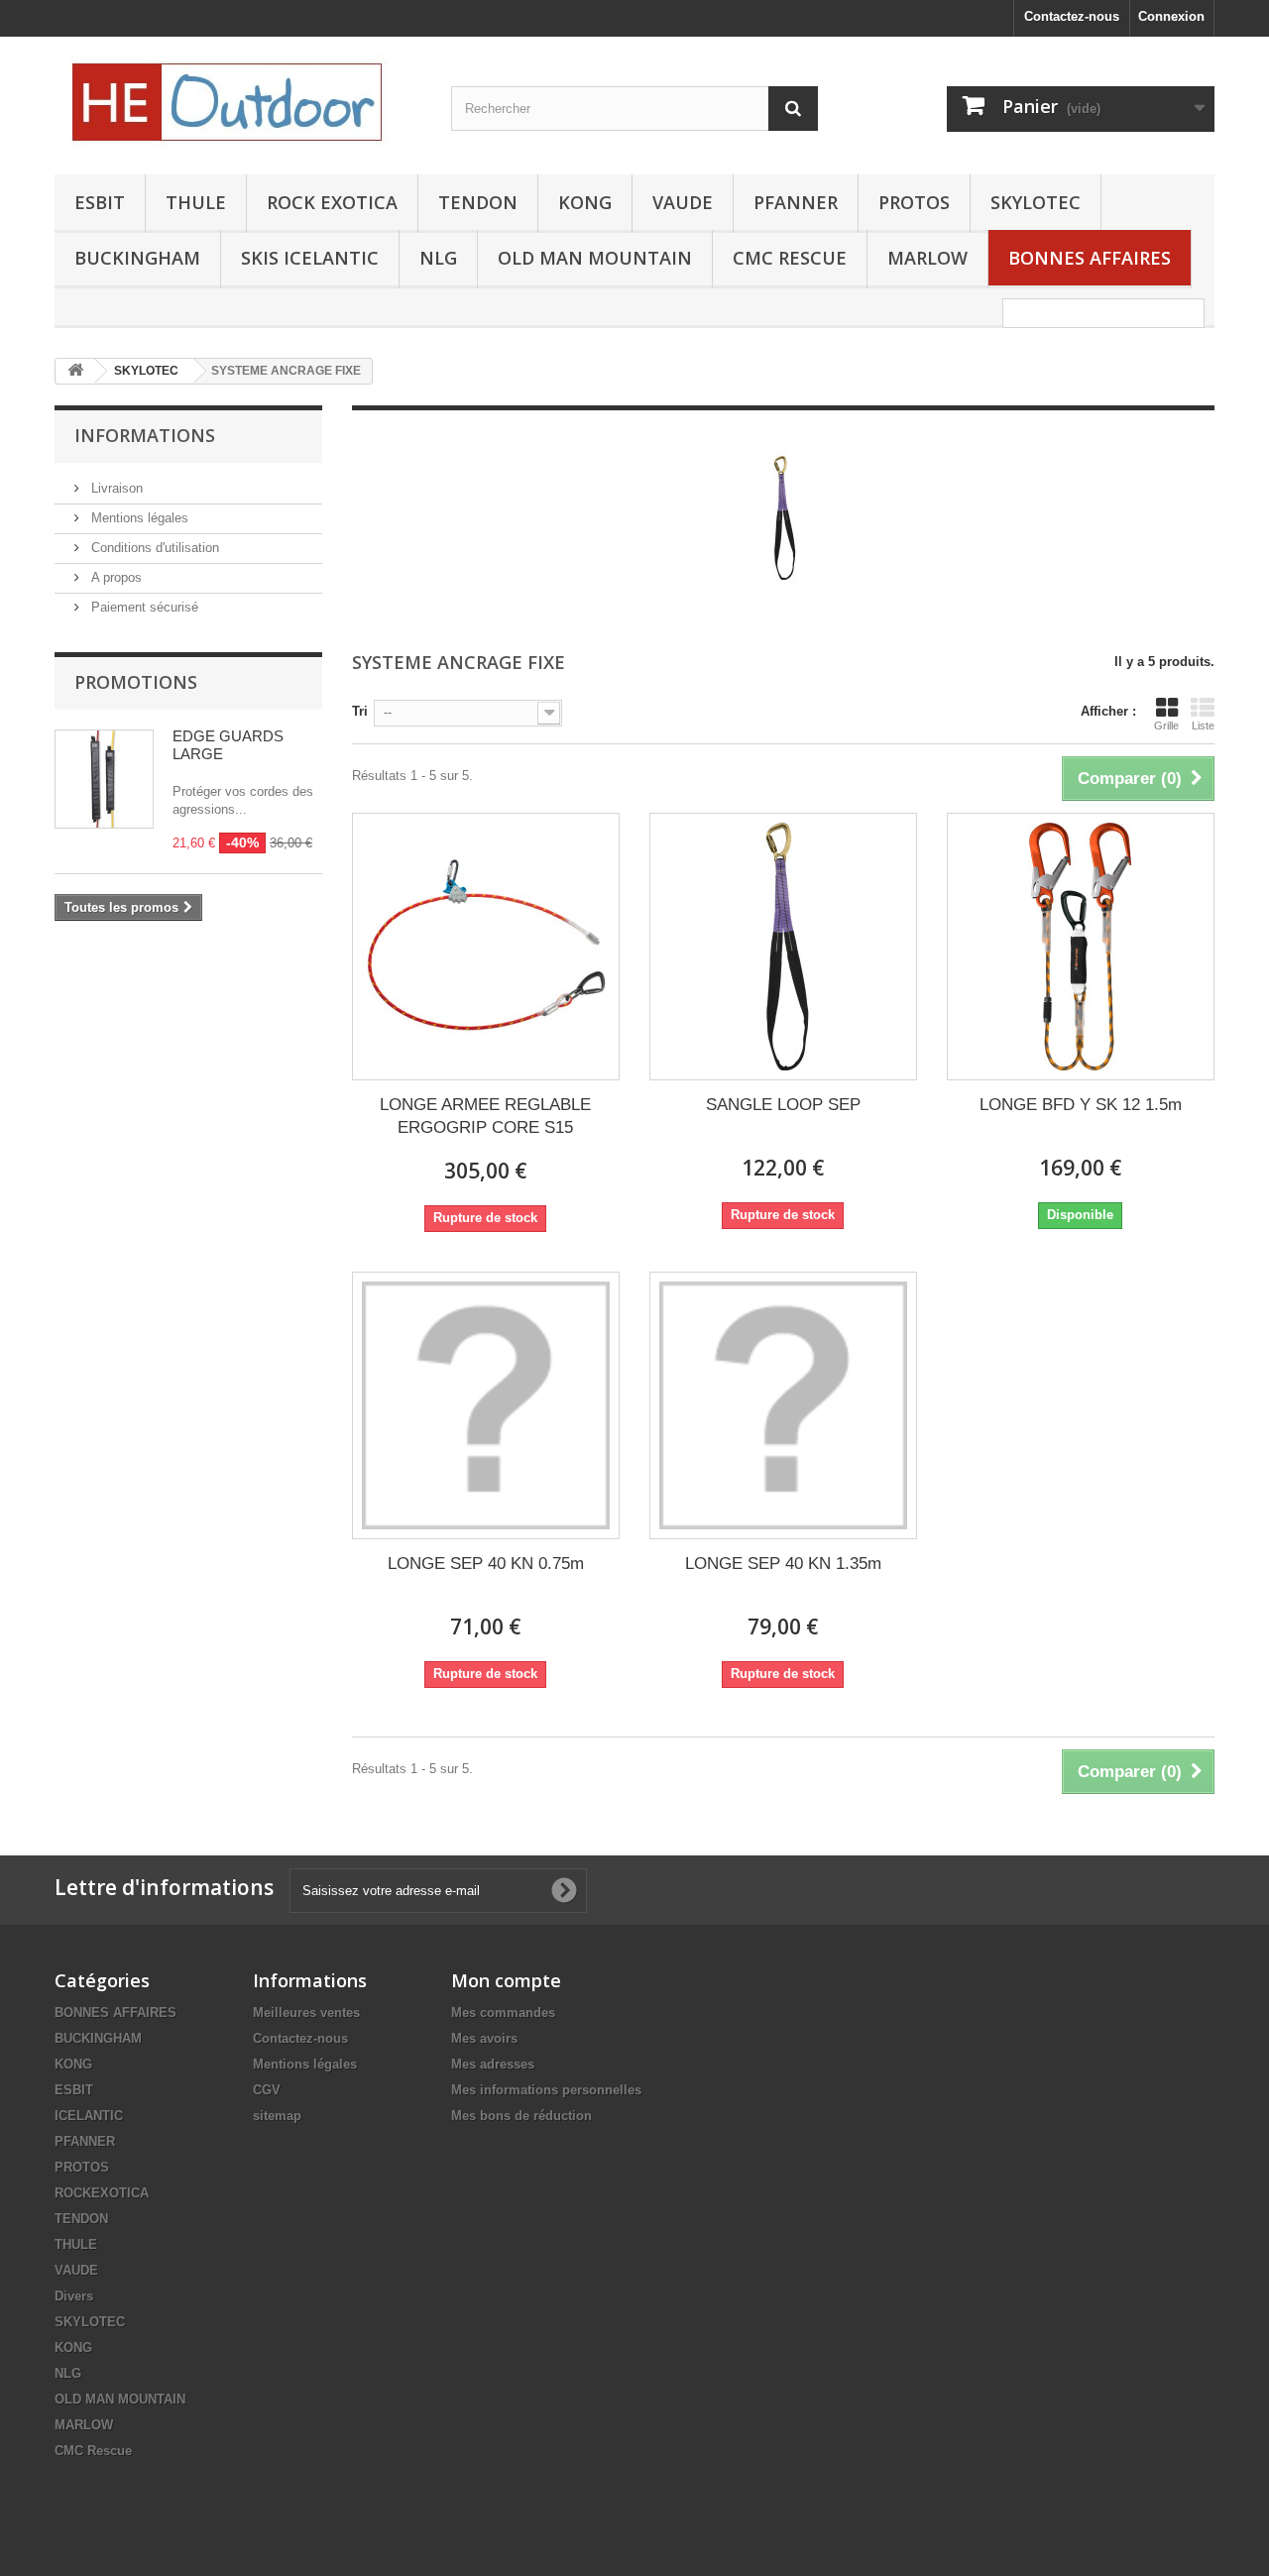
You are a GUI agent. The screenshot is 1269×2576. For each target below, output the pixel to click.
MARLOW (927, 258)
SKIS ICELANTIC (310, 258)
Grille (1166, 726)
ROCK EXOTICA (332, 202)
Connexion (1171, 16)
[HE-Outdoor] (238, 101)
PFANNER (796, 202)
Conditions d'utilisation (153, 548)
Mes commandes (503, 2013)
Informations (145, 435)
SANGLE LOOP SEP (783, 1105)
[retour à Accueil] (75, 371)
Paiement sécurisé (143, 607)
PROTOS (914, 202)
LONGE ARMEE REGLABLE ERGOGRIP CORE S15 (485, 1116)
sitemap (277, 2116)
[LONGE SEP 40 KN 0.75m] (486, 1405)
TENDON (478, 202)
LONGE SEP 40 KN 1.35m (783, 1564)
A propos (115, 577)
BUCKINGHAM (137, 258)
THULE (196, 202)
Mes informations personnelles (546, 2090)
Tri (360, 711)
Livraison (115, 488)
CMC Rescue (93, 2451)
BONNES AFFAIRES (1090, 258)
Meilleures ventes (306, 2013)
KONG (585, 202)
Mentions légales (138, 518)
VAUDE (683, 202)
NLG (438, 258)
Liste (1203, 726)
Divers (74, 2296)
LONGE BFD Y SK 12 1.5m (1081, 1105)
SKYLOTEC (1036, 202)
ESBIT (100, 202)
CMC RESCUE (790, 258)
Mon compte (506, 1980)
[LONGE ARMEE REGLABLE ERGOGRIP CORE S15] (486, 947)
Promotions (136, 682)
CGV (267, 2090)
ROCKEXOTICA (102, 2193)
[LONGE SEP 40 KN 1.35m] (783, 1405)
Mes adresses (493, 2064)
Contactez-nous (1072, 16)
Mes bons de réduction (521, 2116)
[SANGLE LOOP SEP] (783, 947)
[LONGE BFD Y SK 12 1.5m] (1081, 947)
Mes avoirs (484, 2038)
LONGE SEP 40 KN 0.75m (486, 1564)
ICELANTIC (89, 2116)
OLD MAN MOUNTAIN (595, 258)
